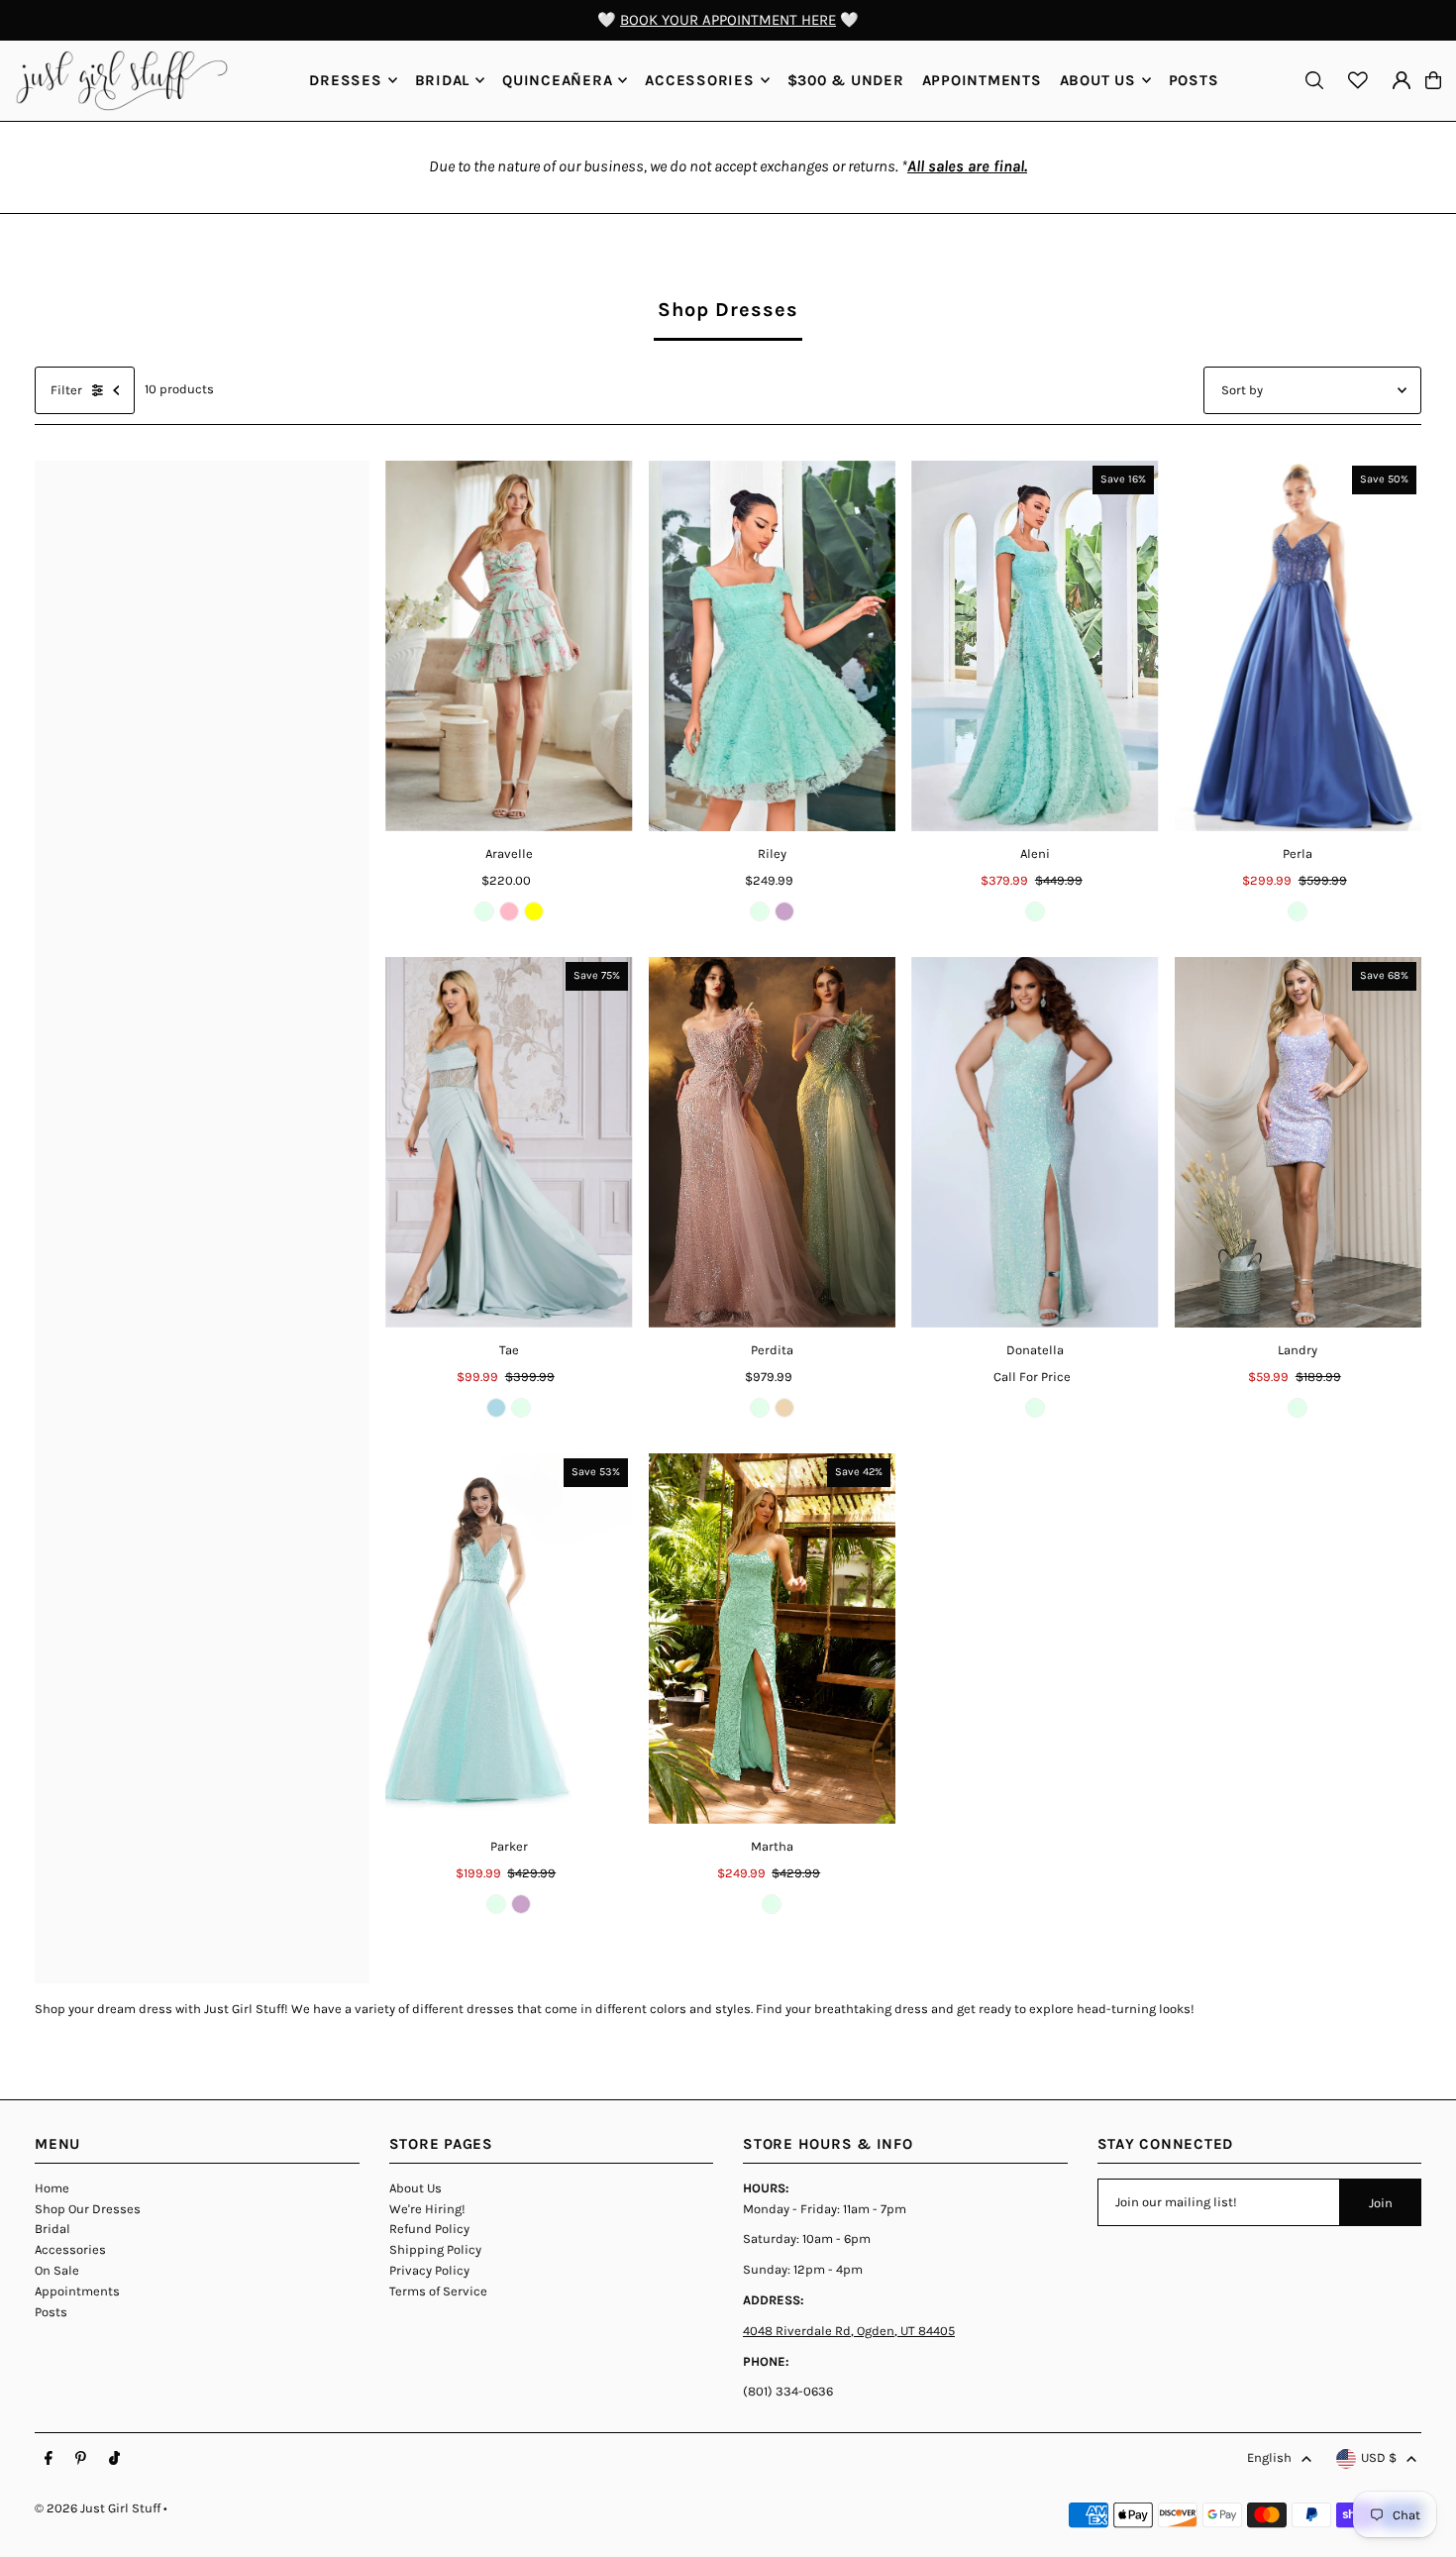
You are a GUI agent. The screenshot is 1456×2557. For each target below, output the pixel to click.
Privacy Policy (429, 2270)
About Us (416, 2188)
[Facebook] (49, 2459)
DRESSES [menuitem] (345, 80)
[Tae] (509, 1142)
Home (52, 2188)
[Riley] (773, 646)
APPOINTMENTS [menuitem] (982, 80)
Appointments (77, 2291)
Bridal (52, 2229)
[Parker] (509, 1639)
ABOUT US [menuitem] (1098, 80)
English (1269, 2457)
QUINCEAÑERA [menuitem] (557, 80)
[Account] (1402, 80)
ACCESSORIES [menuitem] (699, 80)
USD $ (1379, 2457)
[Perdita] (773, 1142)
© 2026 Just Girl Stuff (98, 2508)
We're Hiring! (427, 2209)
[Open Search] (1314, 80)
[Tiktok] (114, 2459)
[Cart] (1433, 80)
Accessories (70, 2249)
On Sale (57, 2270)
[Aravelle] (509, 646)
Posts (51, 2312)
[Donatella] (1035, 1142)
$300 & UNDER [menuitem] (846, 80)
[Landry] (1299, 1142)
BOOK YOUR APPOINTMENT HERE (728, 20)
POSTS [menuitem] (1194, 80)
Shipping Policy (435, 2249)
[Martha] (773, 1639)
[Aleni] (1035, 646)
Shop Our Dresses (88, 2209)
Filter (66, 390)
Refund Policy (429, 2229)
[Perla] (1299, 646)
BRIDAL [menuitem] (443, 80)
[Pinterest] (81, 2459)
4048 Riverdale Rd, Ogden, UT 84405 (849, 2331)
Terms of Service (438, 2291)
